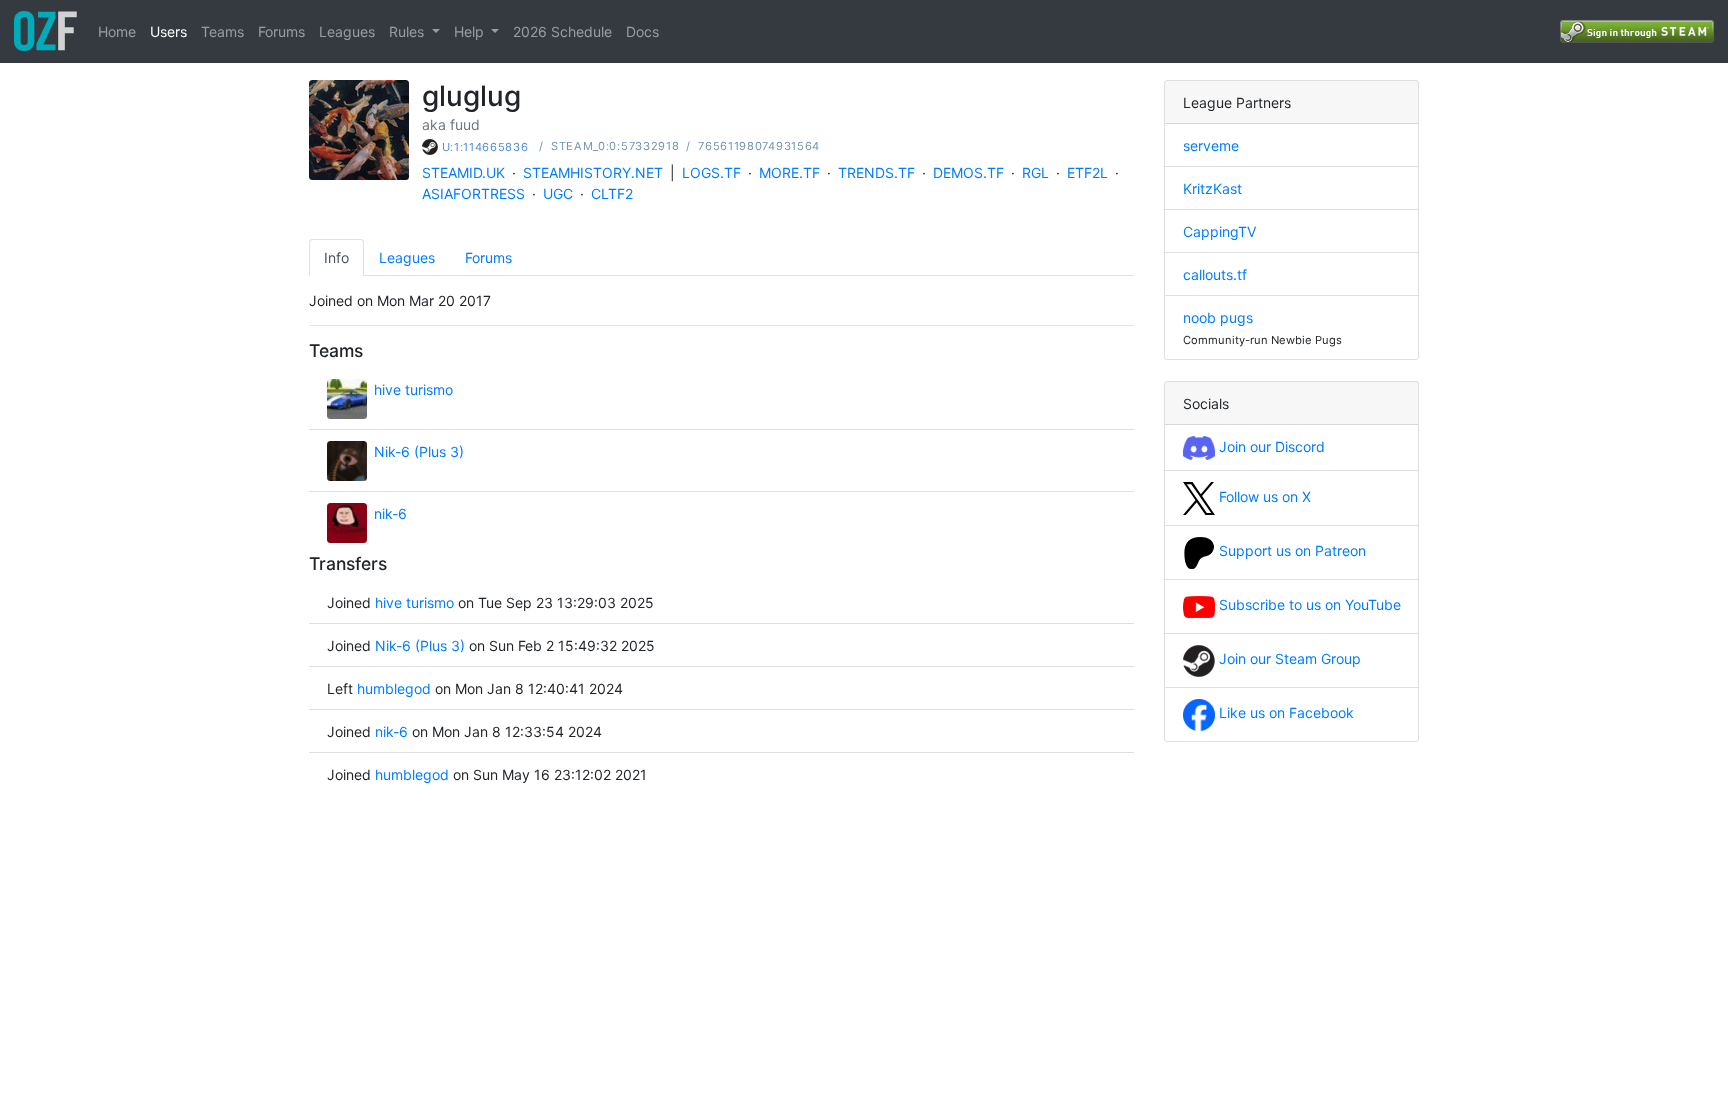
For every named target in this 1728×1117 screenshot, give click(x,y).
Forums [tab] (488, 257)
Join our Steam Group (1288, 658)
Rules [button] (408, 31)
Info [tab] (336, 257)
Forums (281, 31)
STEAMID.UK (463, 172)
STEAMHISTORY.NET (593, 172)
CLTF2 (612, 193)
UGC (558, 193)
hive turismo (413, 389)
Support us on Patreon (1290, 550)
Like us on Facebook (1284, 712)
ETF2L (1087, 172)
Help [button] (471, 31)
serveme (1211, 145)
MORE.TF (789, 172)
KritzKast (1212, 188)
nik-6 (390, 513)
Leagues (347, 31)
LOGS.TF (711, 172)
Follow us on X (1263, 496)
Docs (642, 31)
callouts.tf (1215, 274)
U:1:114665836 (485, 147)
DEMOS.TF (968, 172)
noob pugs (1218, 317)
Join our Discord (1270, 446)
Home (117, 31)
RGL (1035, 172)
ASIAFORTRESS (473, 193)
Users (168, 31)
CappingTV (1219, 231)
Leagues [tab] (407, 257)
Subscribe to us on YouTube (1308, 604)
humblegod (394, 688)
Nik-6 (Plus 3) (419, 451)
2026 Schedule (562, 31)
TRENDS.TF (876, 172)
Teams (222, 31)
